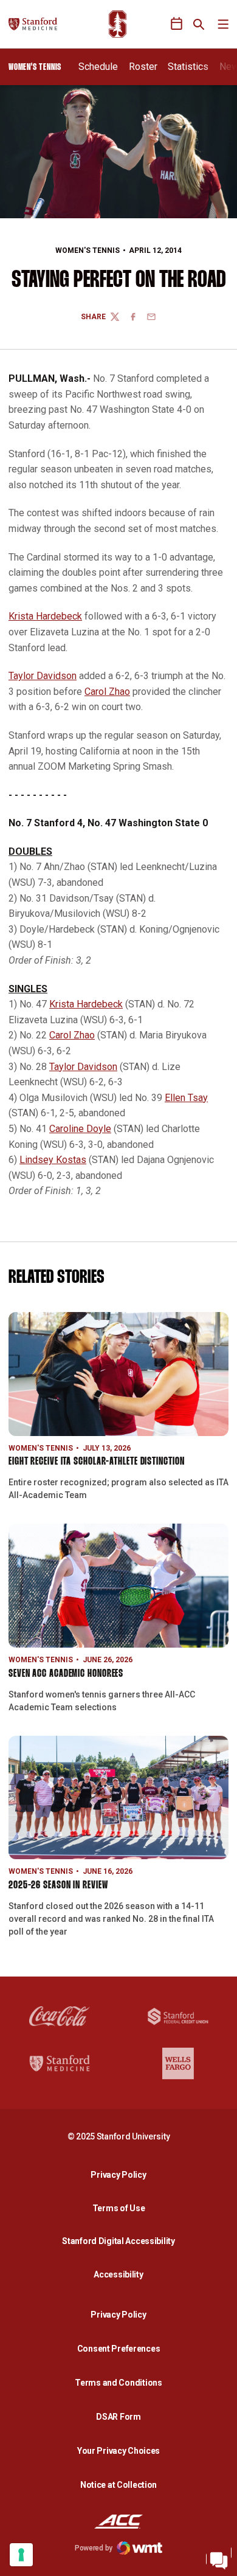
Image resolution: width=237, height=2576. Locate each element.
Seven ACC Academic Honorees (66, 1674)
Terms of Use (119, 2208)
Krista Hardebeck (45, 616)
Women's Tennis (88, 250)
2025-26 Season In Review (58, 1886)
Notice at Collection (118, 2485)
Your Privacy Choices (118, 2451)
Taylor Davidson (43, 676)
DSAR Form (118, 2417)
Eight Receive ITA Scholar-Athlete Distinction (97, 1462)
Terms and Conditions (118, 2383)
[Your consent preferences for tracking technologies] (21, 2555)
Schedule (98, 67)
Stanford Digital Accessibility (122, 2241)
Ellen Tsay (186, 1098)
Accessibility (122, 2274)
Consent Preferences (119, 2349)
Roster (143, 67)
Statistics (188, 67)
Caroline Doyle (80, 1129)
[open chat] (219, 2558)
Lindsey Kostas (53, 1160)
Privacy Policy (122, 2174)
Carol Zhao (107, 692)
